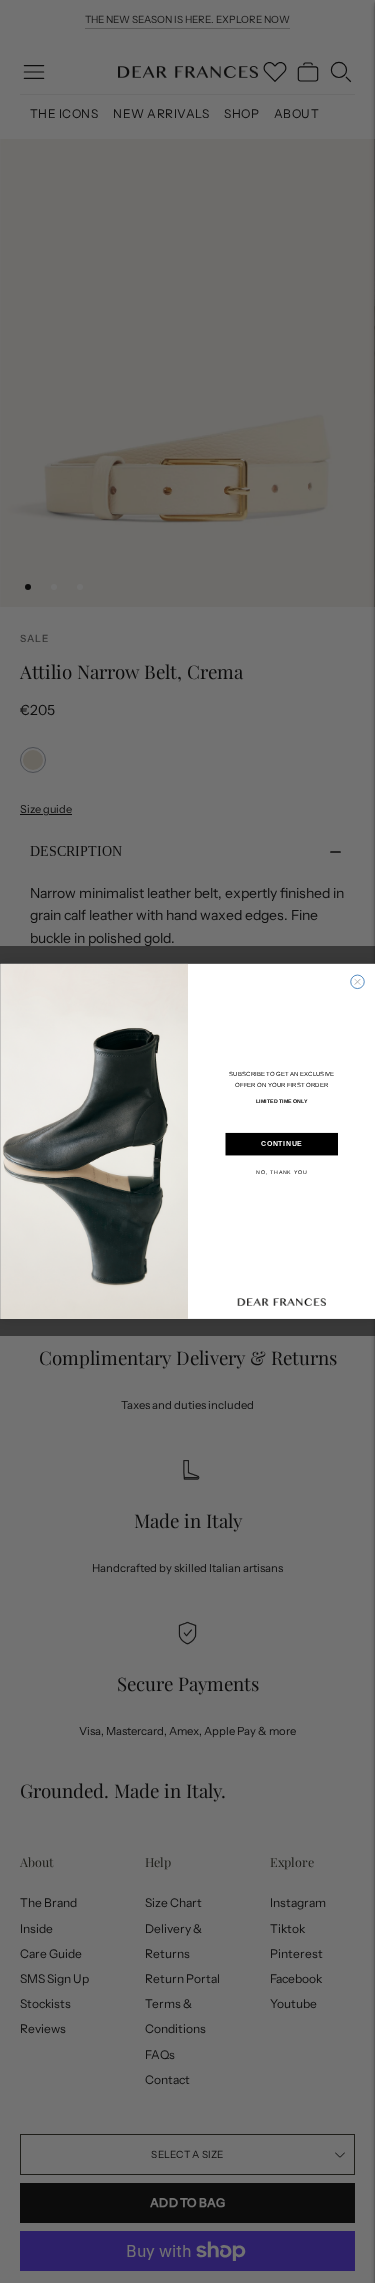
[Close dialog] (357, 982)
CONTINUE (281, 1145)
